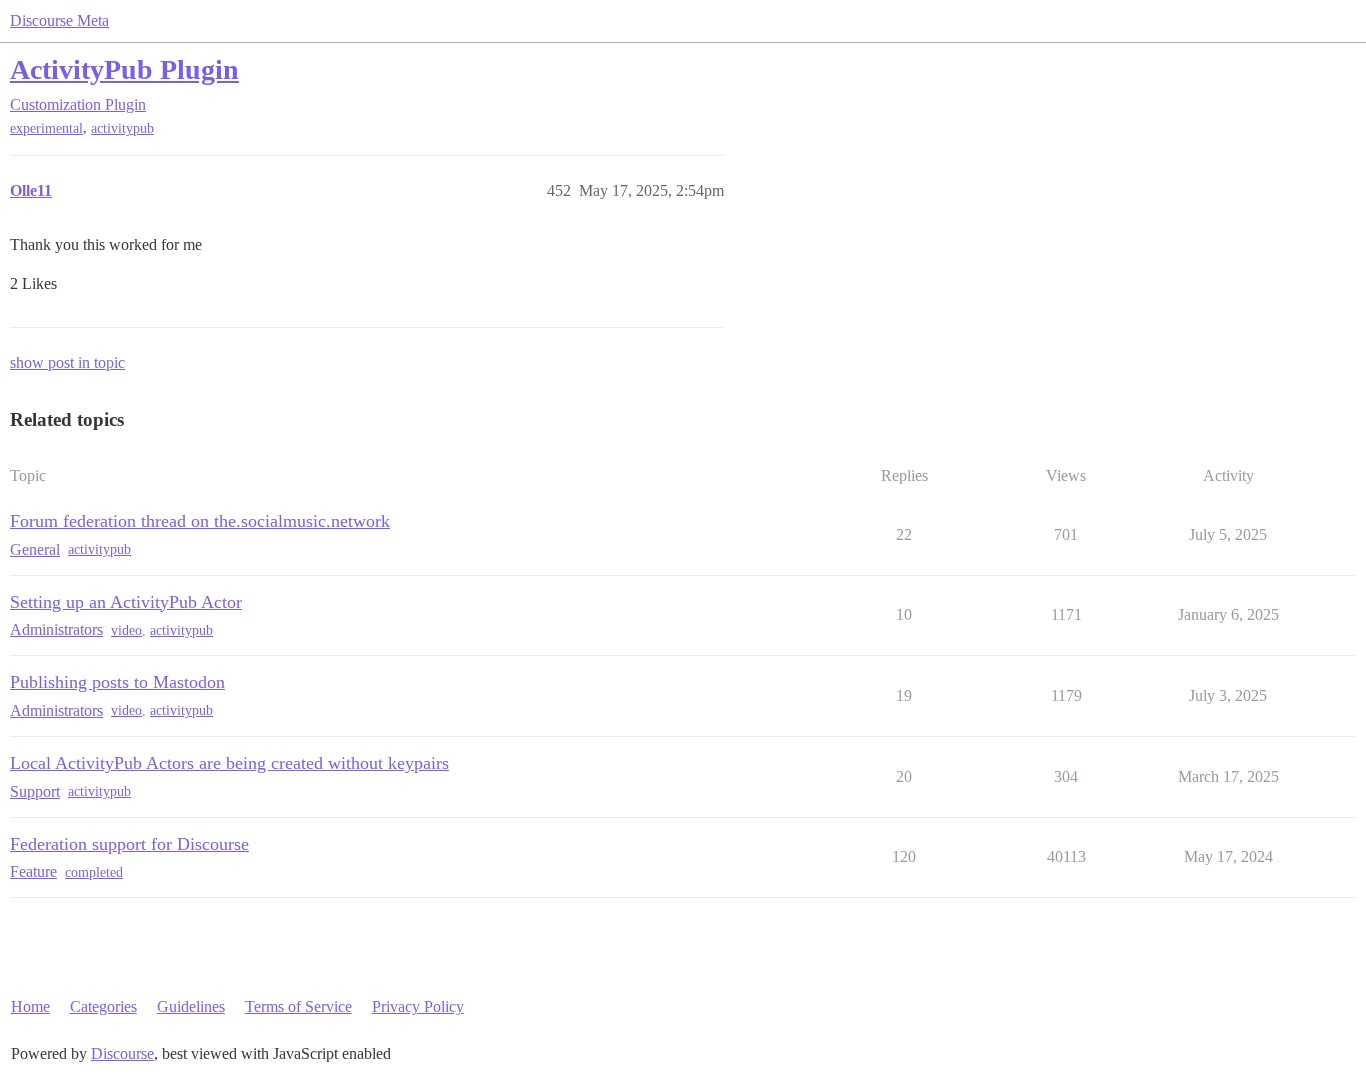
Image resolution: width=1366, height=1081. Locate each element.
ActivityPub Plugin (124, 69)
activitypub (122, 128)
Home (30, 1006)
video (126, 630)
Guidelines (191, 1006)
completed (94, 872)
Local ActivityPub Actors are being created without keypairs (229, 763)
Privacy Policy (418, 1006)
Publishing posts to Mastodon (117, 682)
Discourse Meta (59, 20)
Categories (103, 1006)
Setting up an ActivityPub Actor (126, 602)
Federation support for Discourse (129, 844)
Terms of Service (298, 1006)
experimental (46, 128)
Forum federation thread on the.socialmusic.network (200, 521)
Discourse (122, 1053)
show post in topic (67, 362)
